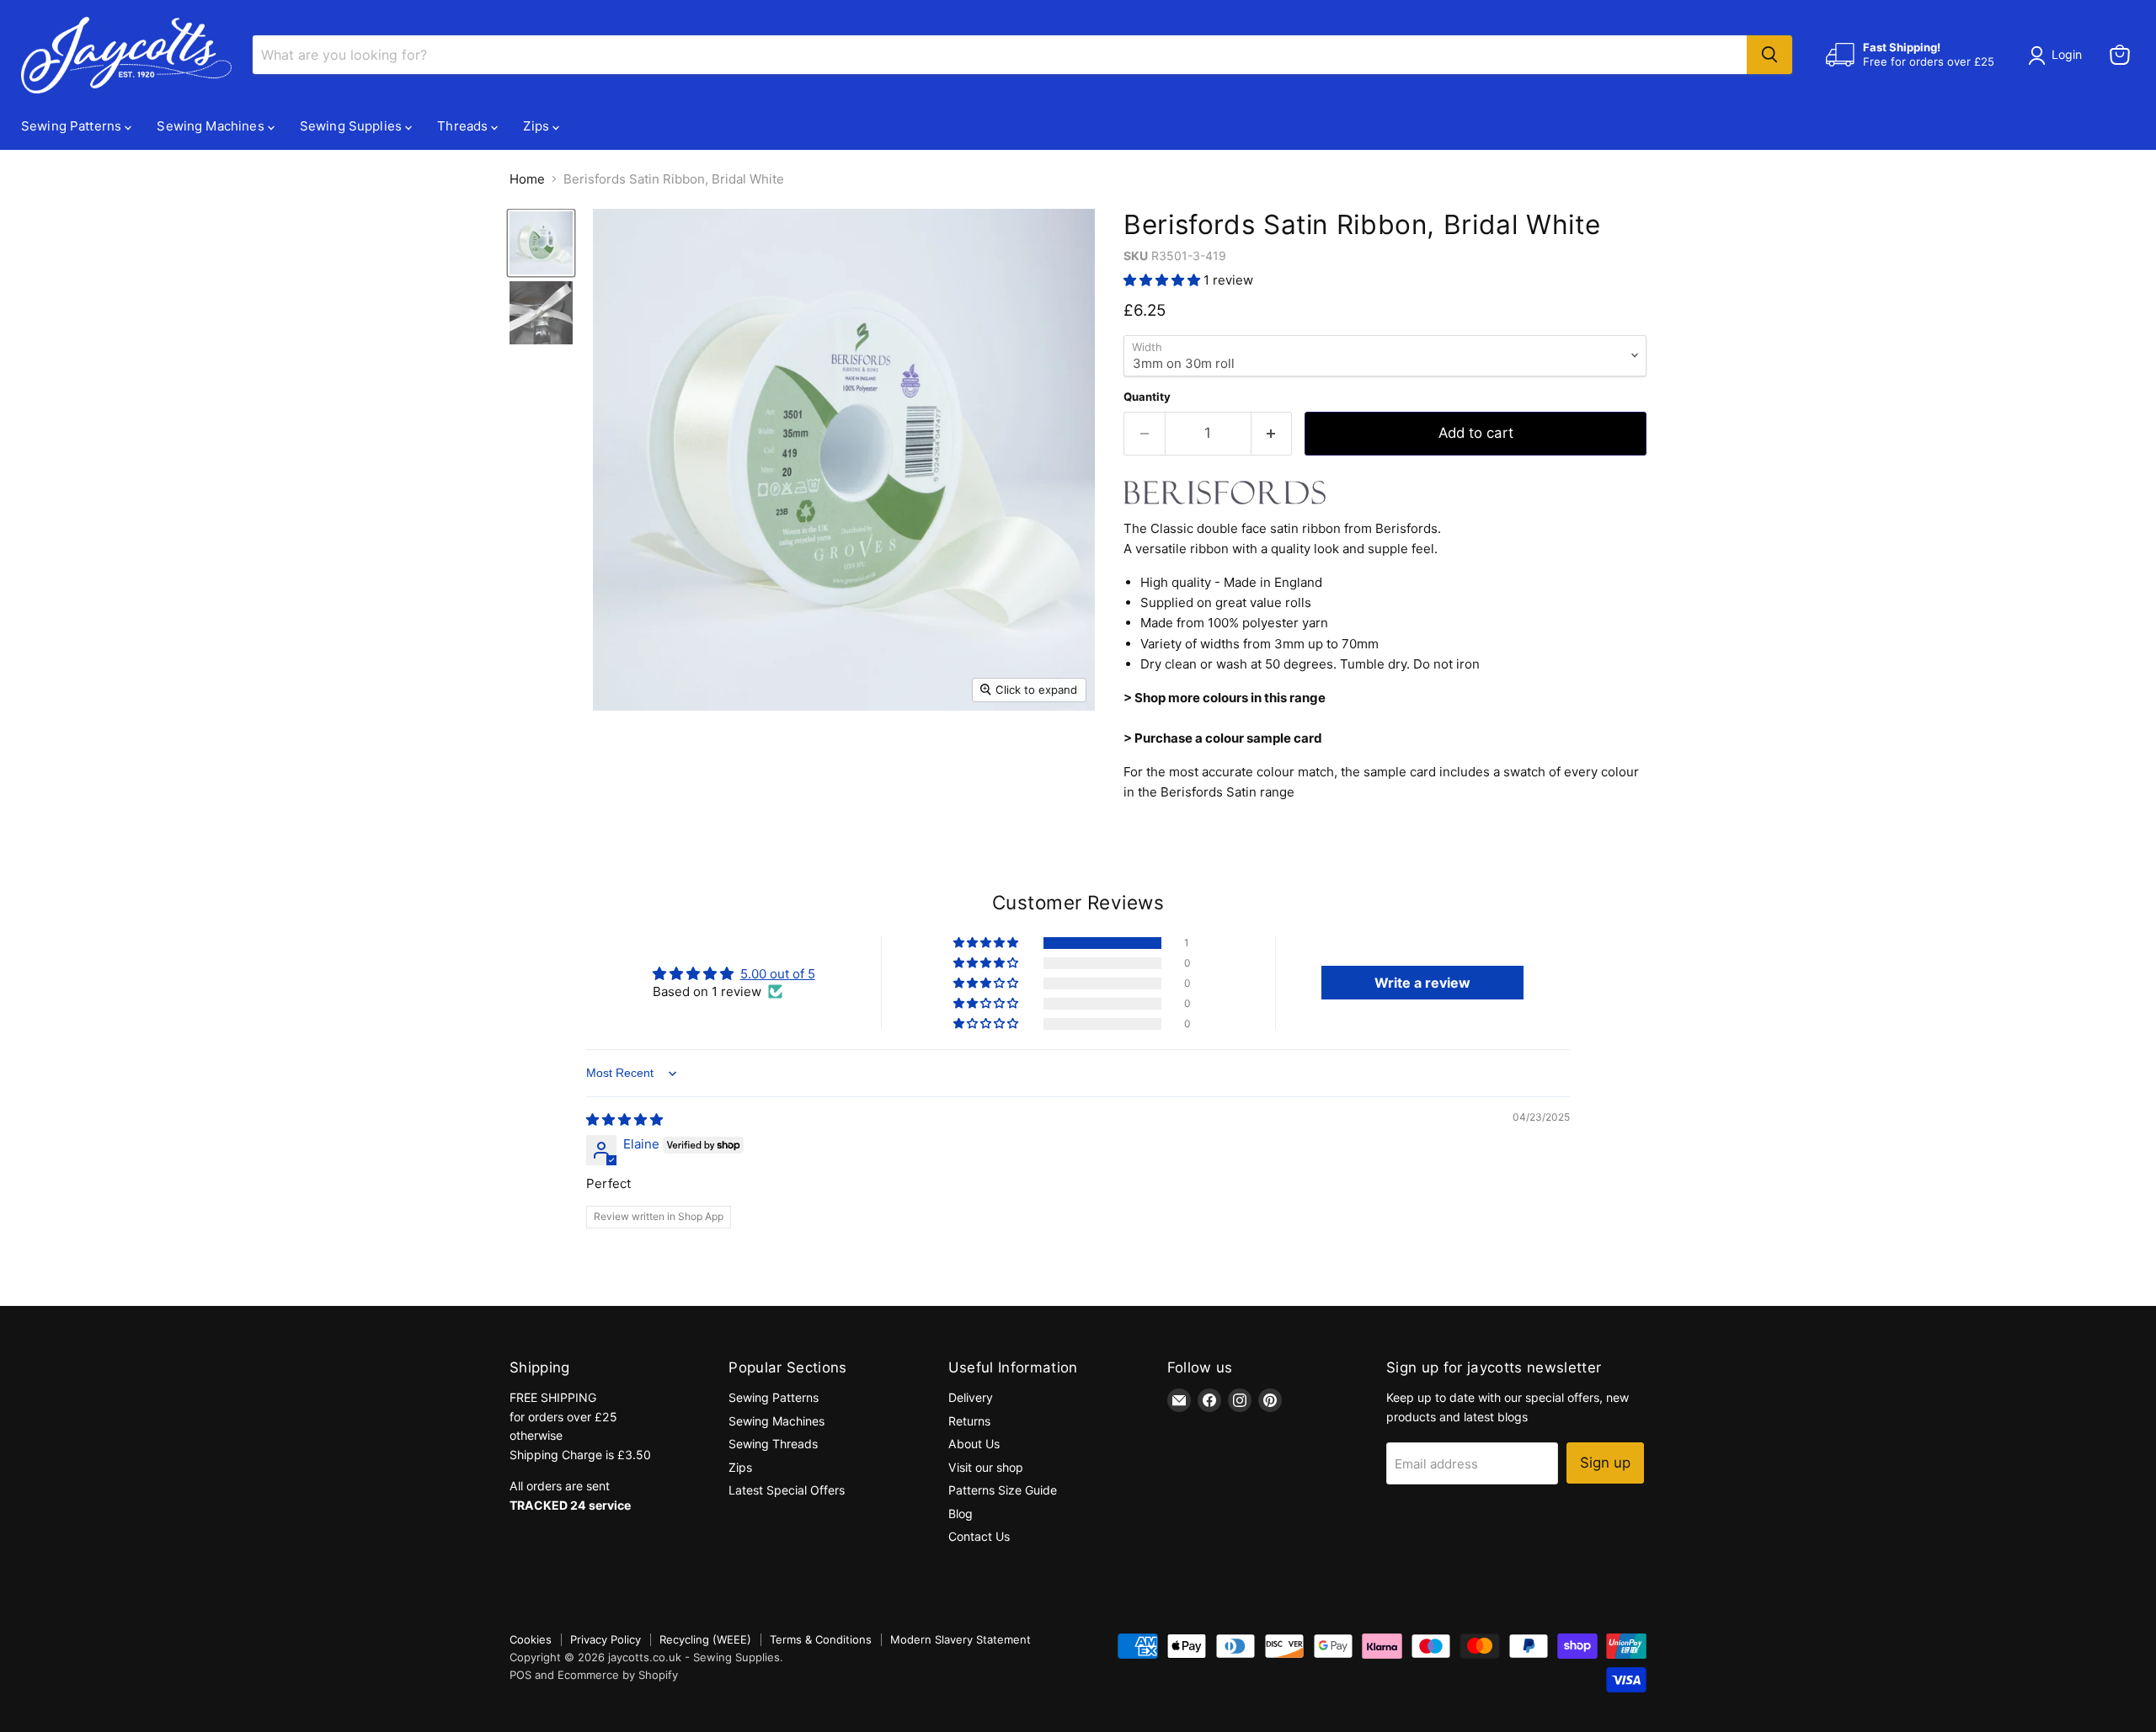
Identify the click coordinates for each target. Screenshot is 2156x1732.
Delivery (971, 1397)
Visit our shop (986, 1467)
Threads (464, 126)
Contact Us (979, 1536)
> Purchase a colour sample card (1223, 738)
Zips (538, 126)
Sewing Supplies (352, 126)
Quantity (1147, 397)
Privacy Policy (606, 1639)
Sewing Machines (212, 126)
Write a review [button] (1422, 983)
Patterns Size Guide (1003, 1490)
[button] (1163, 280)
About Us (974, 1444)
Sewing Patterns (73, 126)
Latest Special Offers (787, 1490)
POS (520, 1675)
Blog (961, 1514)
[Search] (1769, 55)
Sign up (1605, 1463)
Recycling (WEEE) (705, 1639)
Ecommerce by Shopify (618, 1675)
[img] (624, 1119)
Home (527, 179)
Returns (969, 1421)
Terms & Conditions (821, 1639)
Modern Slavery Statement (961, 1639)
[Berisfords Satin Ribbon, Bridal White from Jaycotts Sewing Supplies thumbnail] (541, 243)
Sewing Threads (773, 1444)
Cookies (531, 1639)
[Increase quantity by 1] (1272, 433)
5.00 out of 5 (778, 974)
